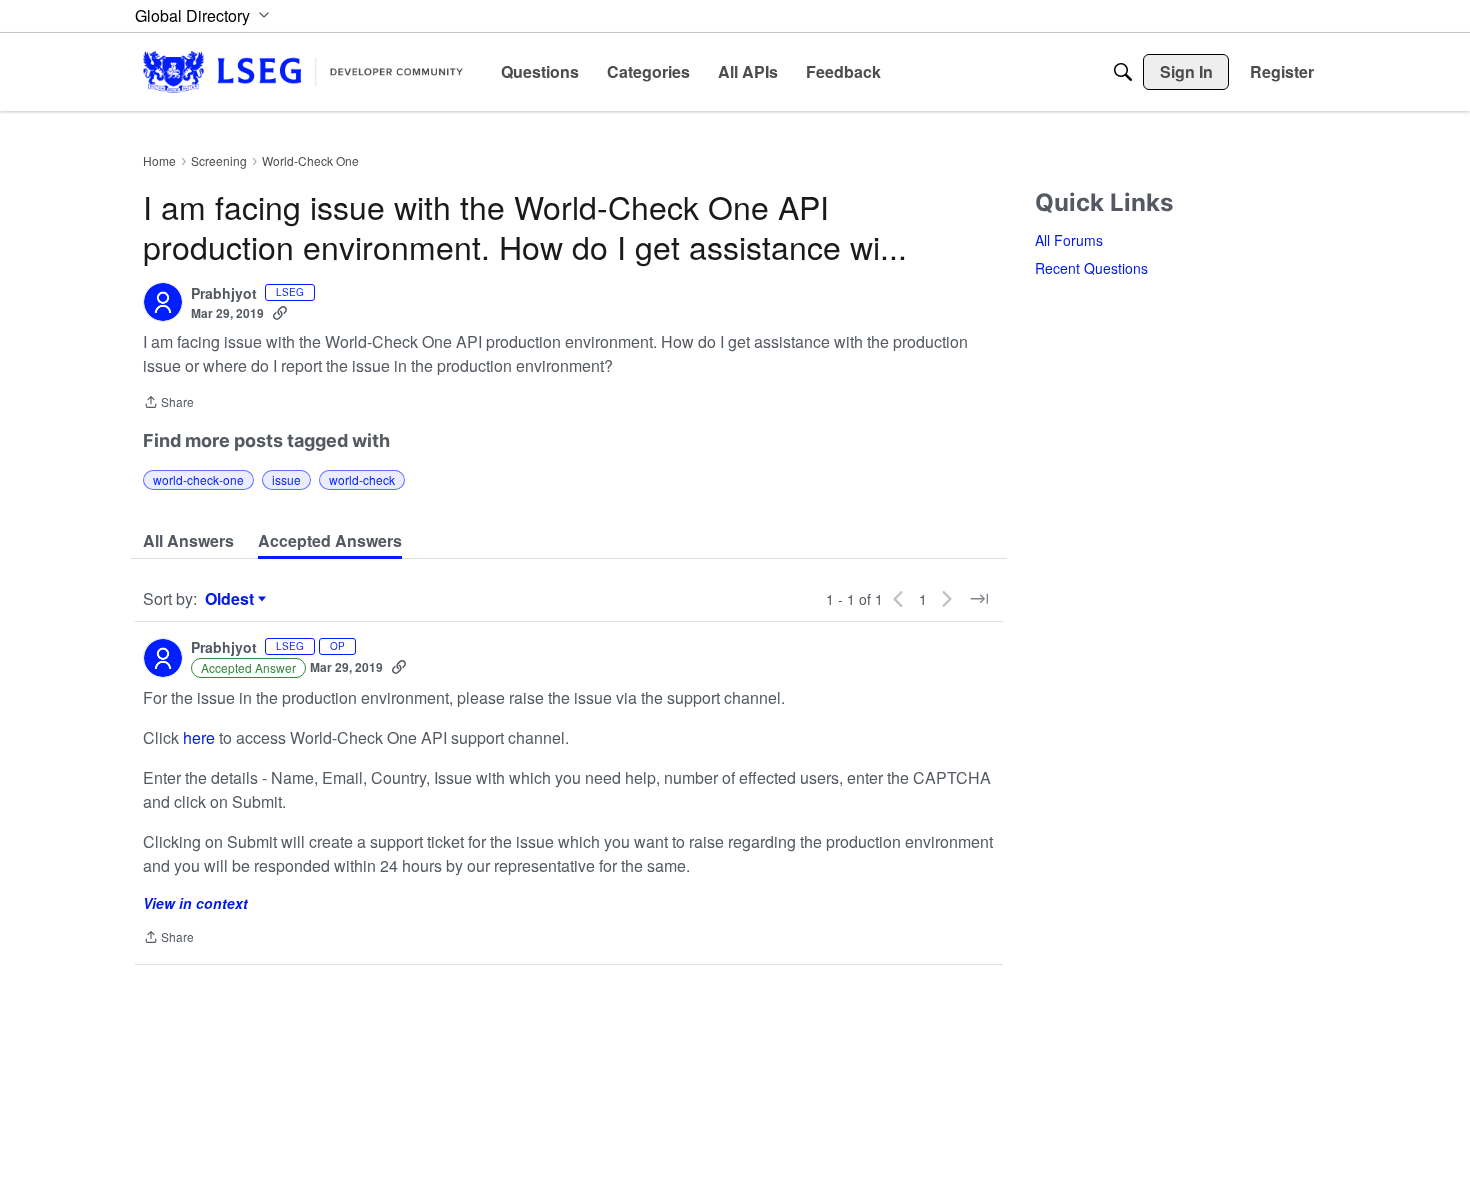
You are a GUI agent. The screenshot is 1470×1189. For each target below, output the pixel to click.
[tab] (188, 541)
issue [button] (286, 479)
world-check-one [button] (198, 479)
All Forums (1069, 240)
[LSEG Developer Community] (303, 71)
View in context (195, 903)
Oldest (232, 599)
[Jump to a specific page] (979, 599)
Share (168, 403)
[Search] (1123, 72)
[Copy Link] (280, 313)
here (199, 737)
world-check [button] (362, 479)
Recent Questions (1091, 268)
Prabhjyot (224, 294)
